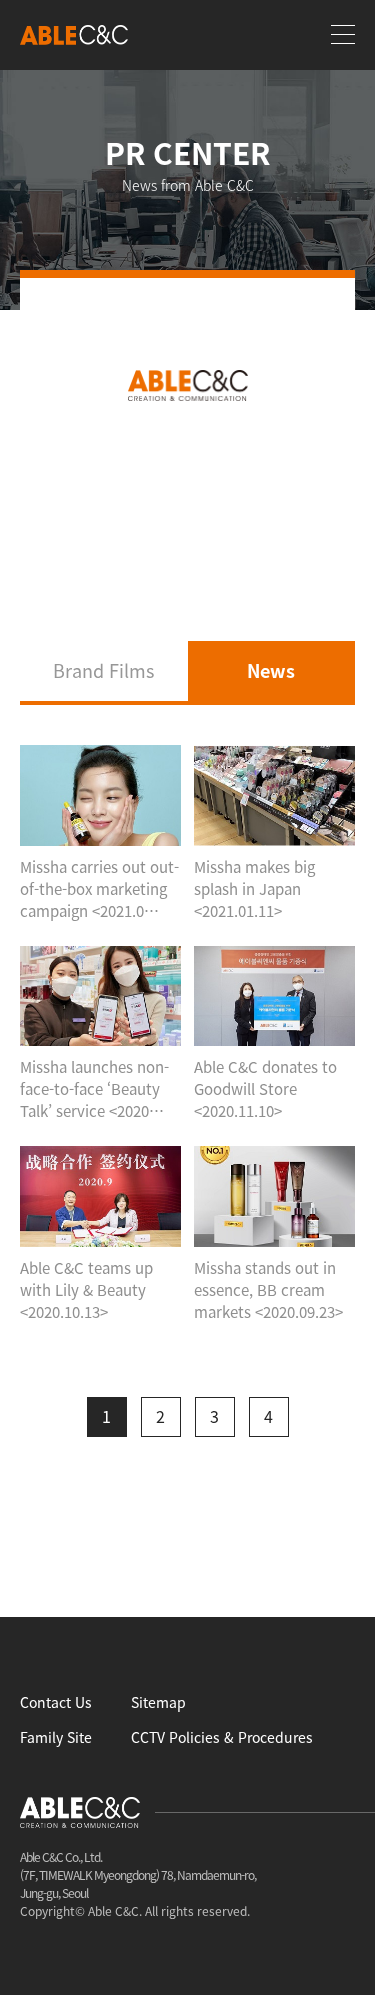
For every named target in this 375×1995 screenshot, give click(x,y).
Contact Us (56, 1702)
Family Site (56, 1737)
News (271, 670)
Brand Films (103, 670)
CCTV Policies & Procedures (222, 1737)
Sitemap (158, 1702)
